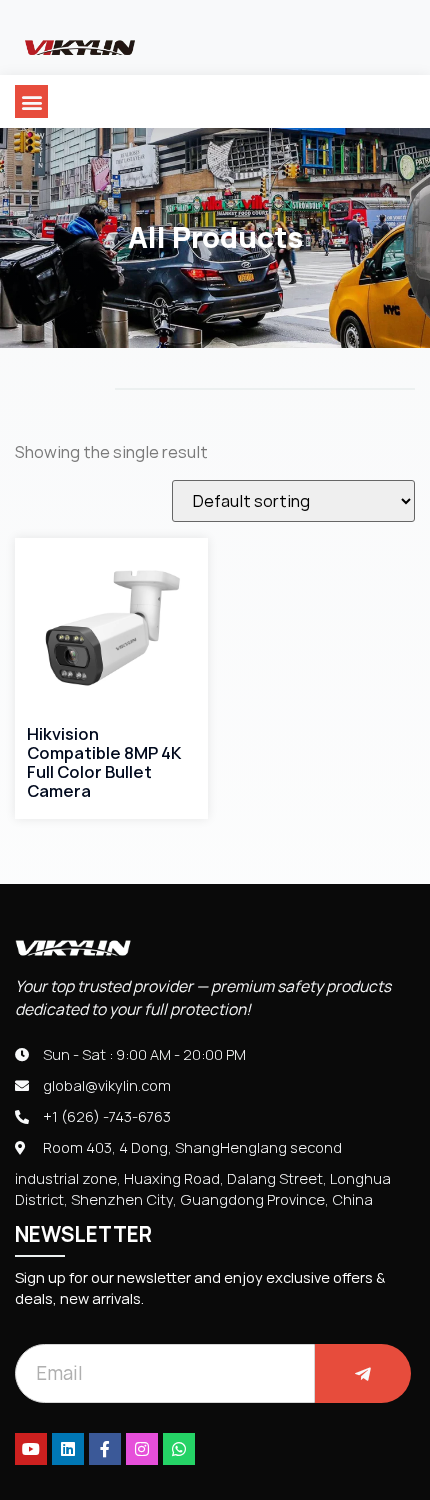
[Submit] (363, 1373)
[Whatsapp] (179, 1449)
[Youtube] (31, 1449)
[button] (31, 101)
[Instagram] (142, 1449)
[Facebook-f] (105, 1449)
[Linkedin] (68, 1449)
